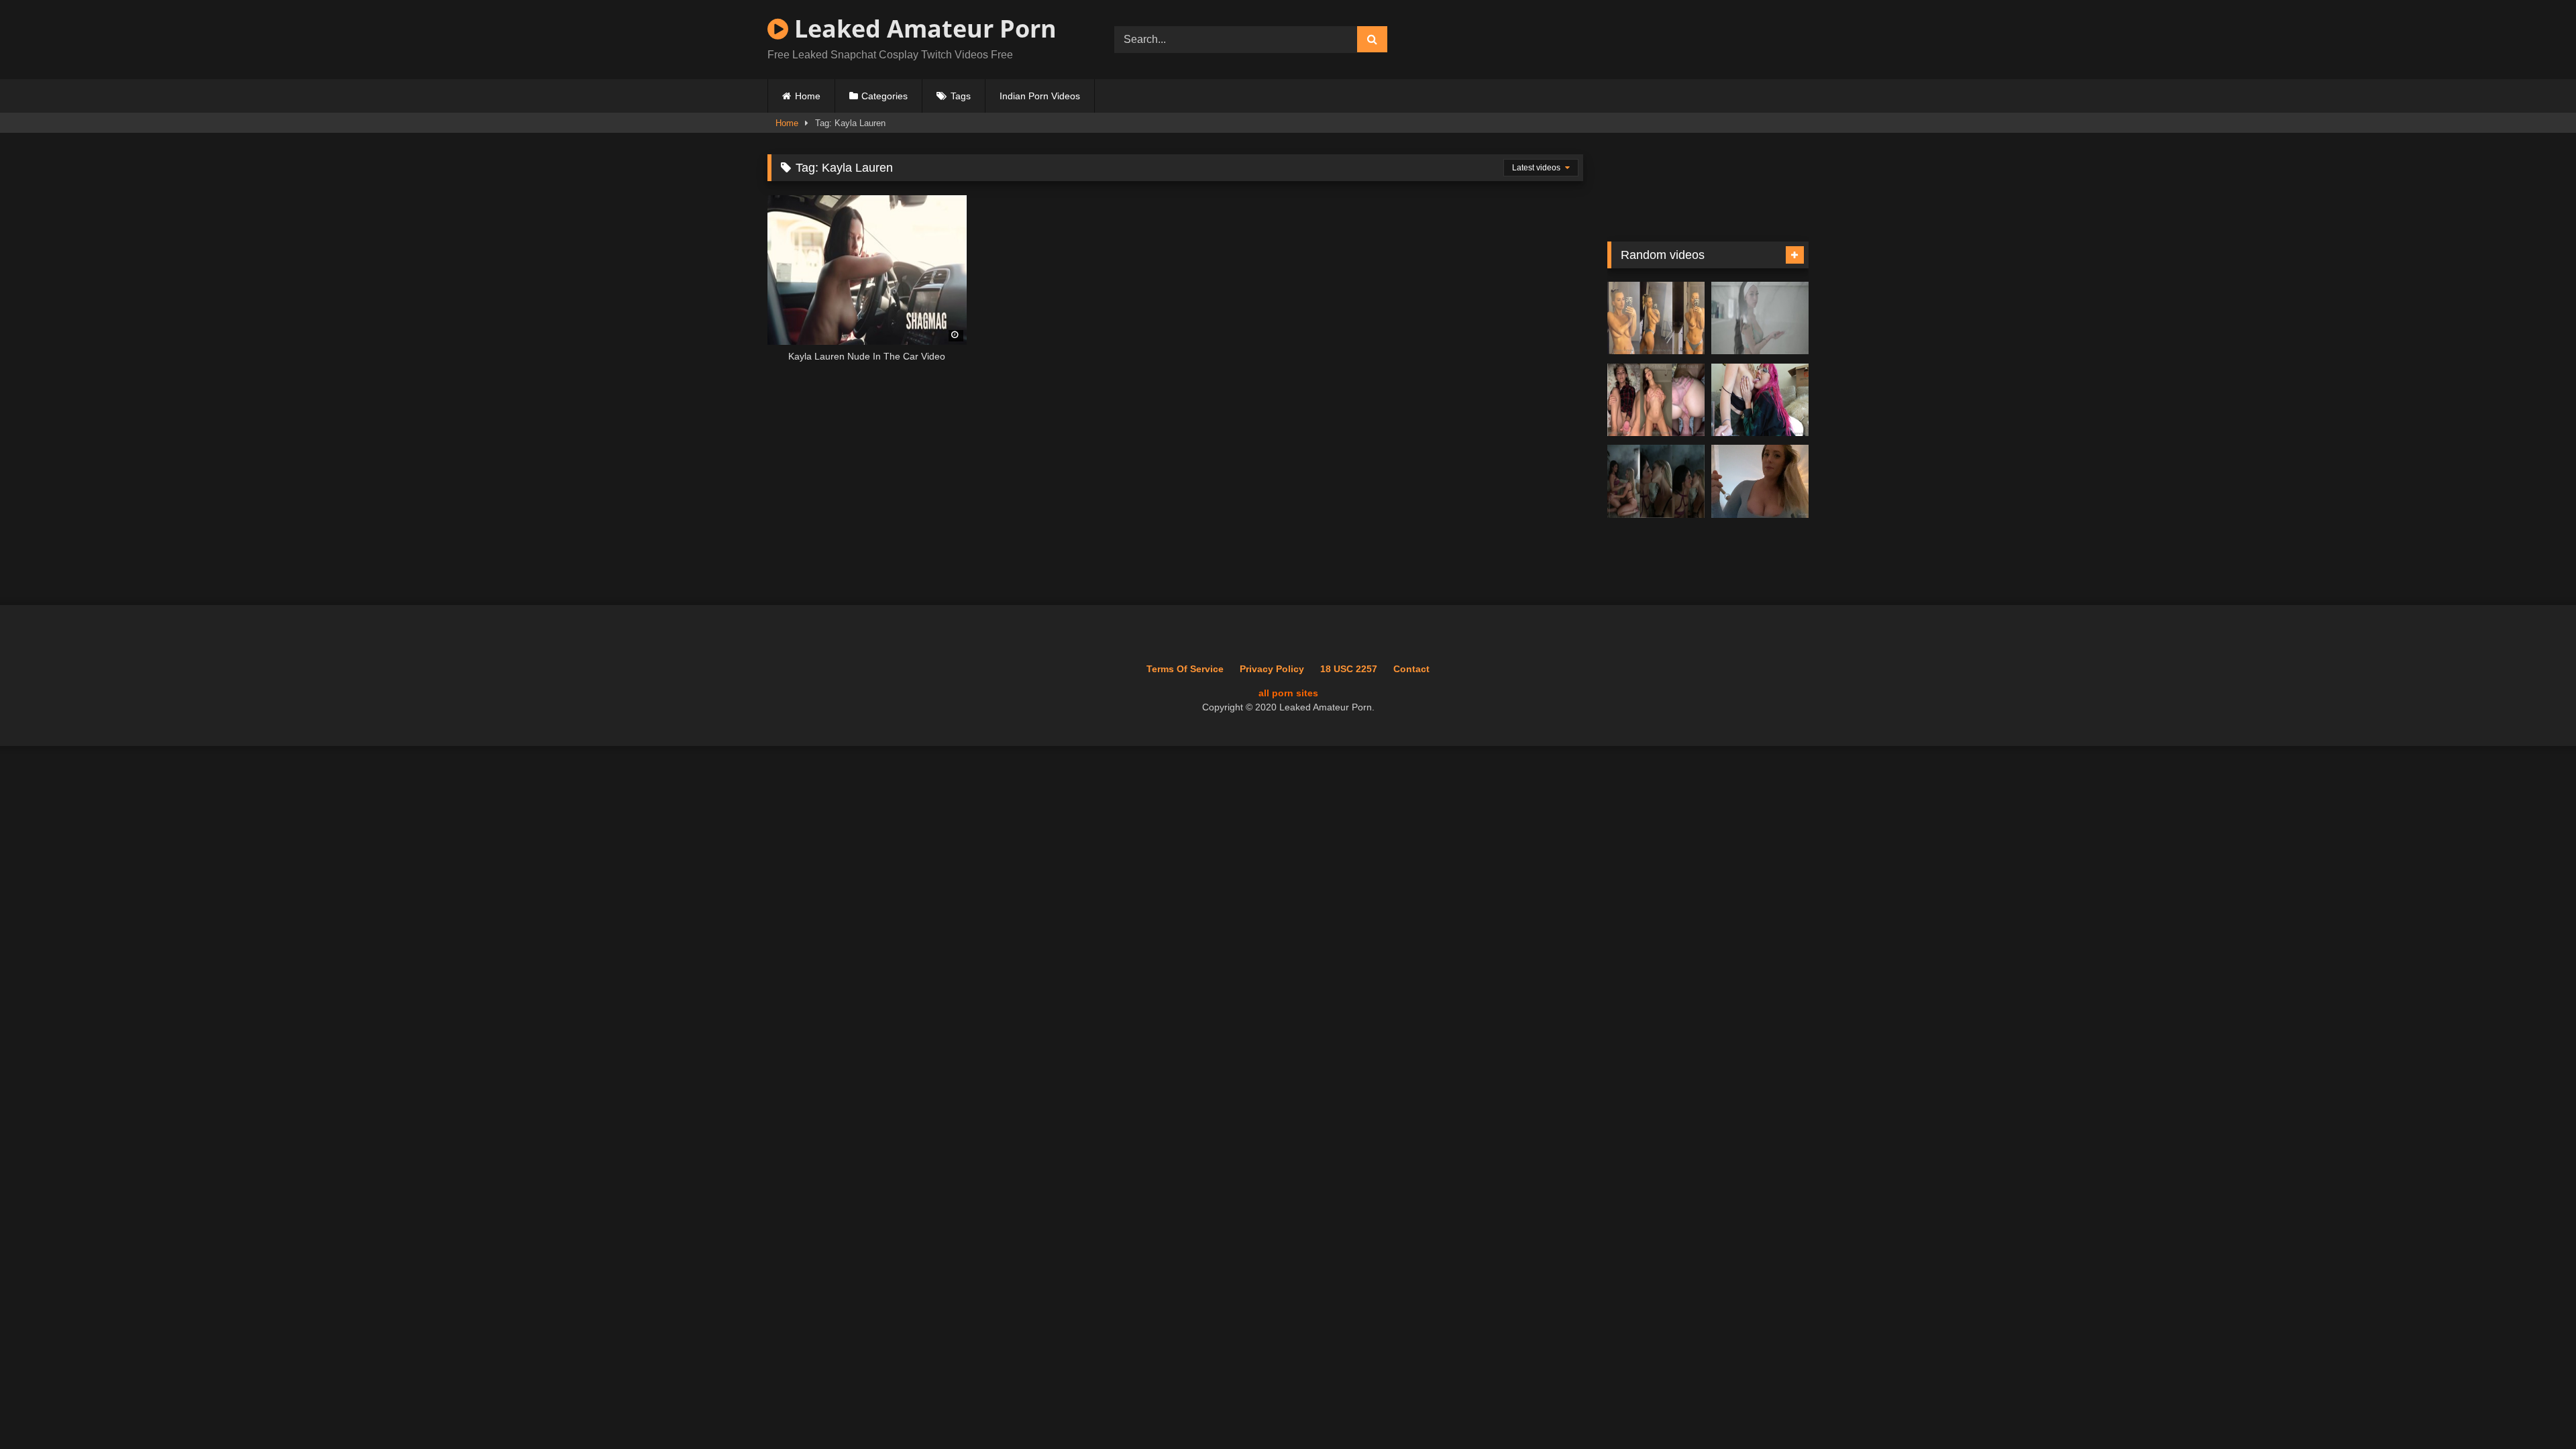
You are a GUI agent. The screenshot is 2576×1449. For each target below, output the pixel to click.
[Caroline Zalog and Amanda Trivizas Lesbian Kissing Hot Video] (1656, 481)
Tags (961, 96)
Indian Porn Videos (1040, 96)
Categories (884, 96)
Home (808, 96)
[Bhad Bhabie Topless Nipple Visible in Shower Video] (1760, 318)
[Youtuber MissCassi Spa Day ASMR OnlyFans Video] (1760, 481)
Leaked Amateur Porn (922, 29)
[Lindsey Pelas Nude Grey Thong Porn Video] (1656, 318)
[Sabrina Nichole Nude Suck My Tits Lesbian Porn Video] (1760, 400)
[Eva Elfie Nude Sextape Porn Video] (1656, 400)
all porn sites (1288, 693)
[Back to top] (2534, 1409)
